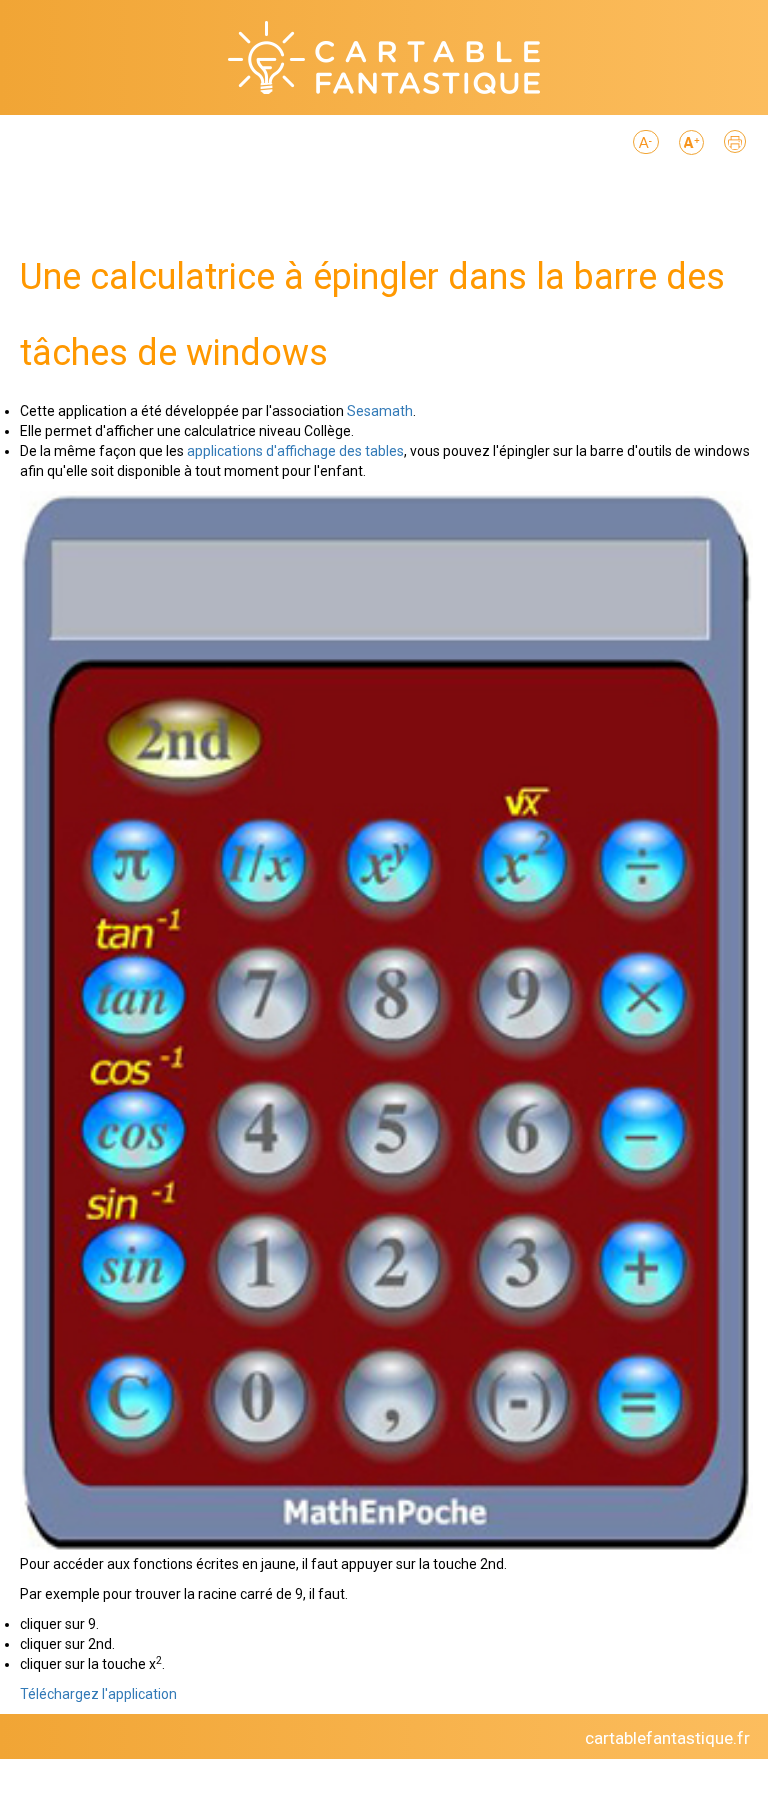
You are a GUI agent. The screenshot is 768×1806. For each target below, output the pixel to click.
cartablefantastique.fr (667, 1738)
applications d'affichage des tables (295, 451)
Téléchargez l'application (98, 1694)
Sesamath (380, 411)
